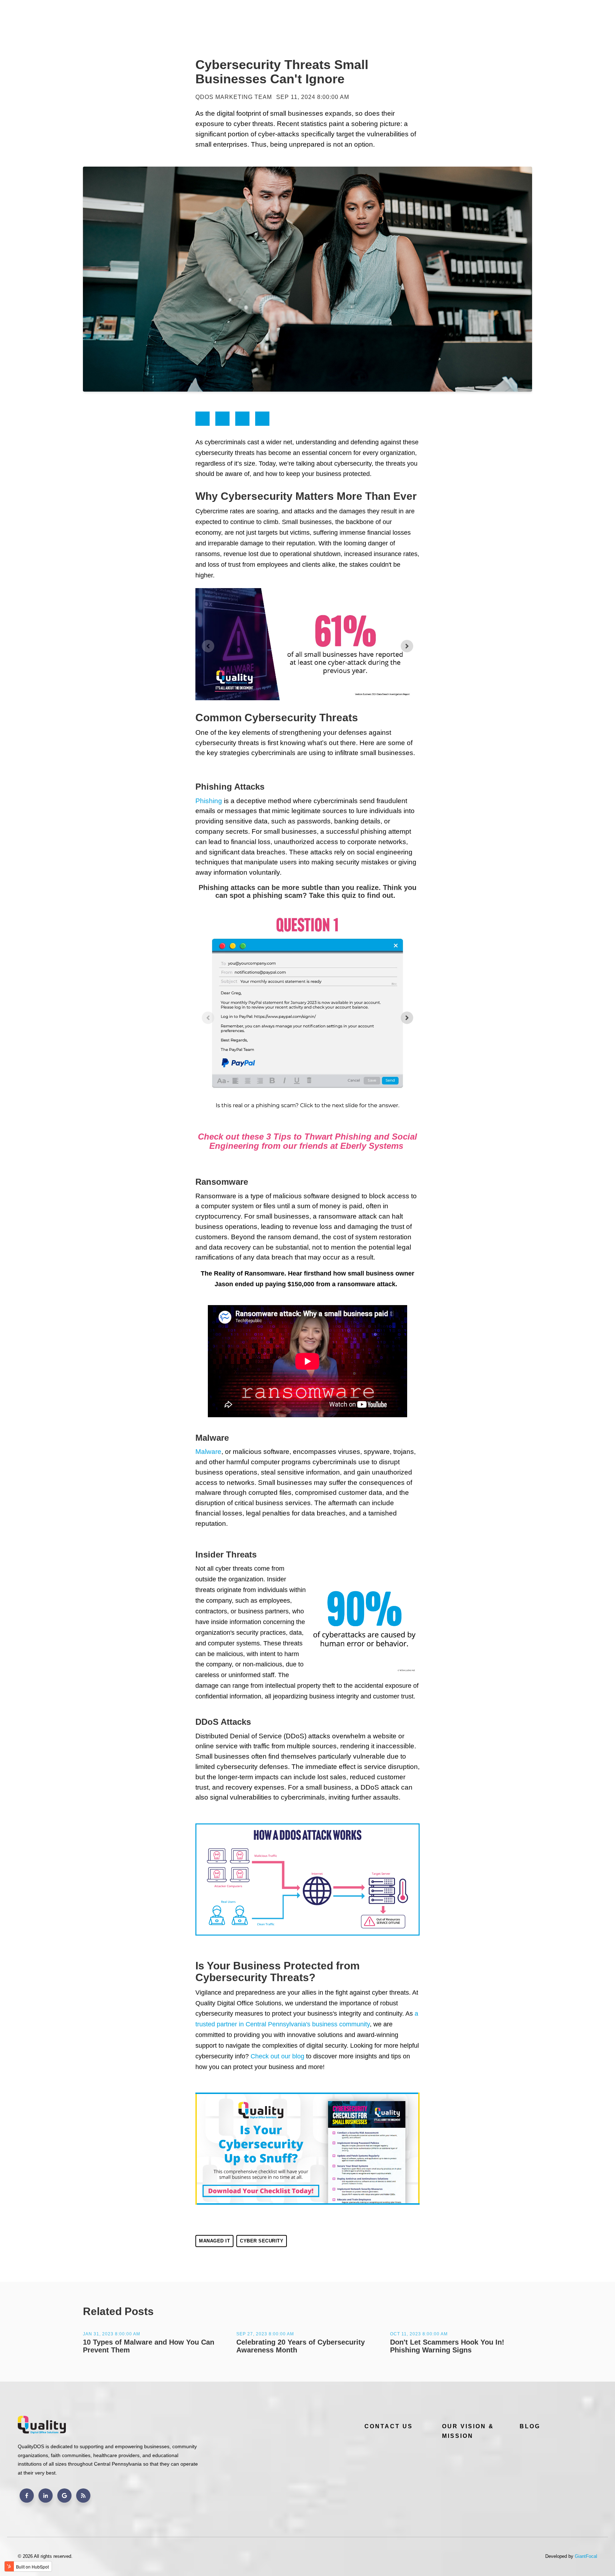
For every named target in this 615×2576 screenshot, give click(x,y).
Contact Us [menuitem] (389, 2426)
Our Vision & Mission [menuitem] (468, 2431)
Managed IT (214, 2241)
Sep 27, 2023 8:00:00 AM (265, 2334)
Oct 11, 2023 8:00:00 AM (419, 2334)
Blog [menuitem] (530, 2426)
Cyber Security (262, 2241)
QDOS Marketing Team (234, 97)
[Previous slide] (208, 646)
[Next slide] (407, 646)
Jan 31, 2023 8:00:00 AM (112, 2334)
